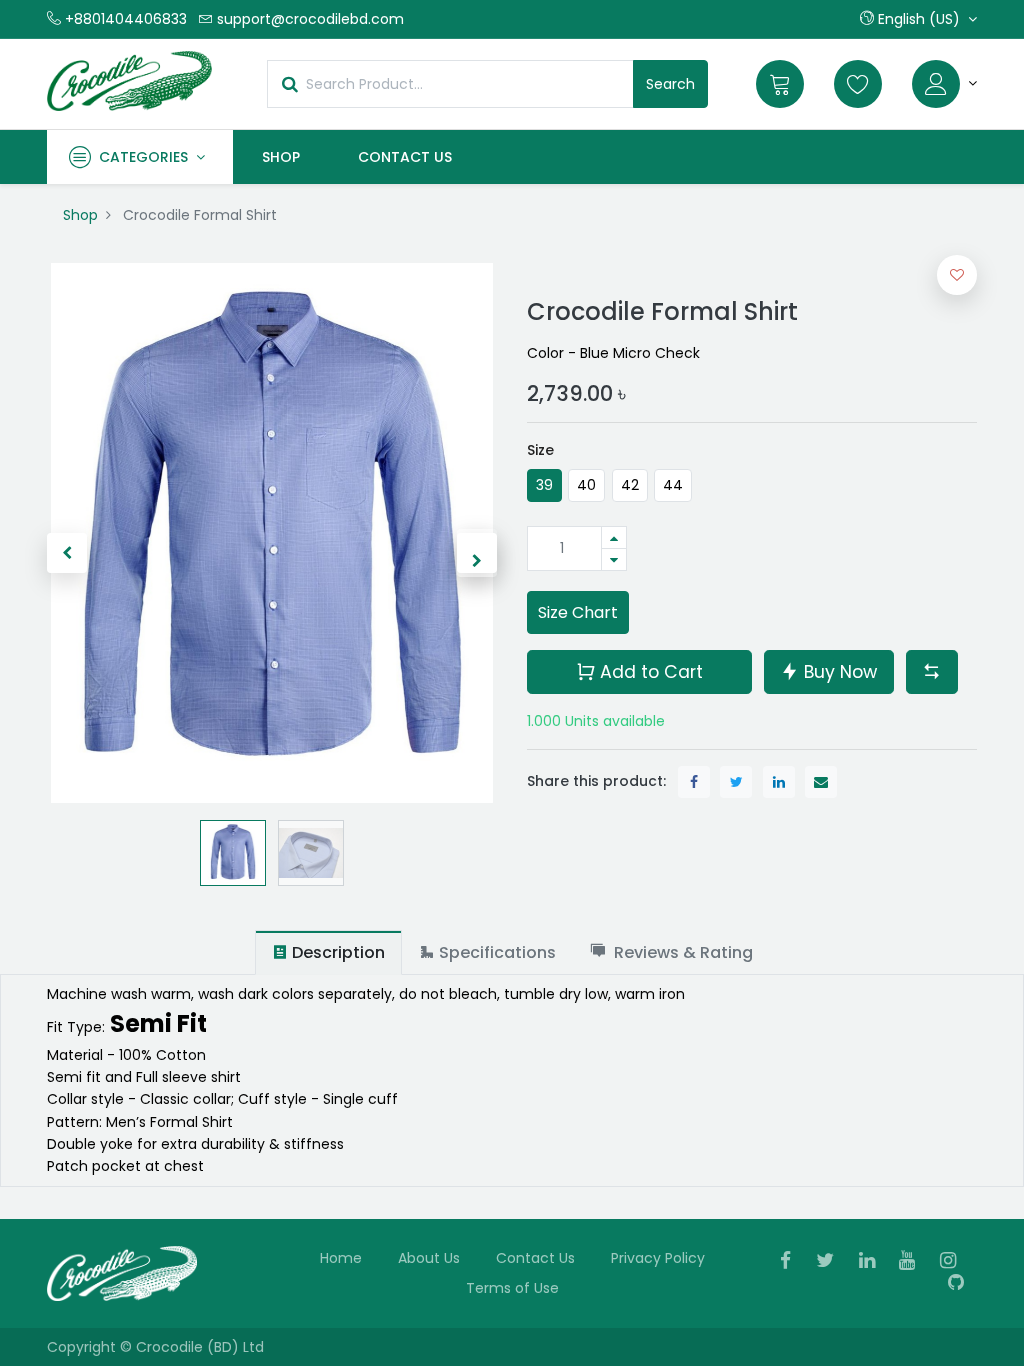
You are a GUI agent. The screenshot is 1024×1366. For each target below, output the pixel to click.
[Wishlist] (858, 84)
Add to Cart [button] (649, 672)
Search (670, 84)
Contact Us (535, 1258)
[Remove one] (614, 559)
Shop (80, 215)
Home (341, 1258)
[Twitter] (831, 1262)
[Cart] (780, 84)
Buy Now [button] (838, 672)
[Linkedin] (873, 1262)
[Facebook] (792, 1262)
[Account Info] (944, 84)
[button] (918, 19)
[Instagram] (954, 1262)
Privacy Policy (658, 1258)
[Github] (962, 1284)
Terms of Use (512, 1288)
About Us (429, 1258)
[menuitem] (281, 157)
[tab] (328, 952)
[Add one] (614, 537)
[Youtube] (913, 1262)
